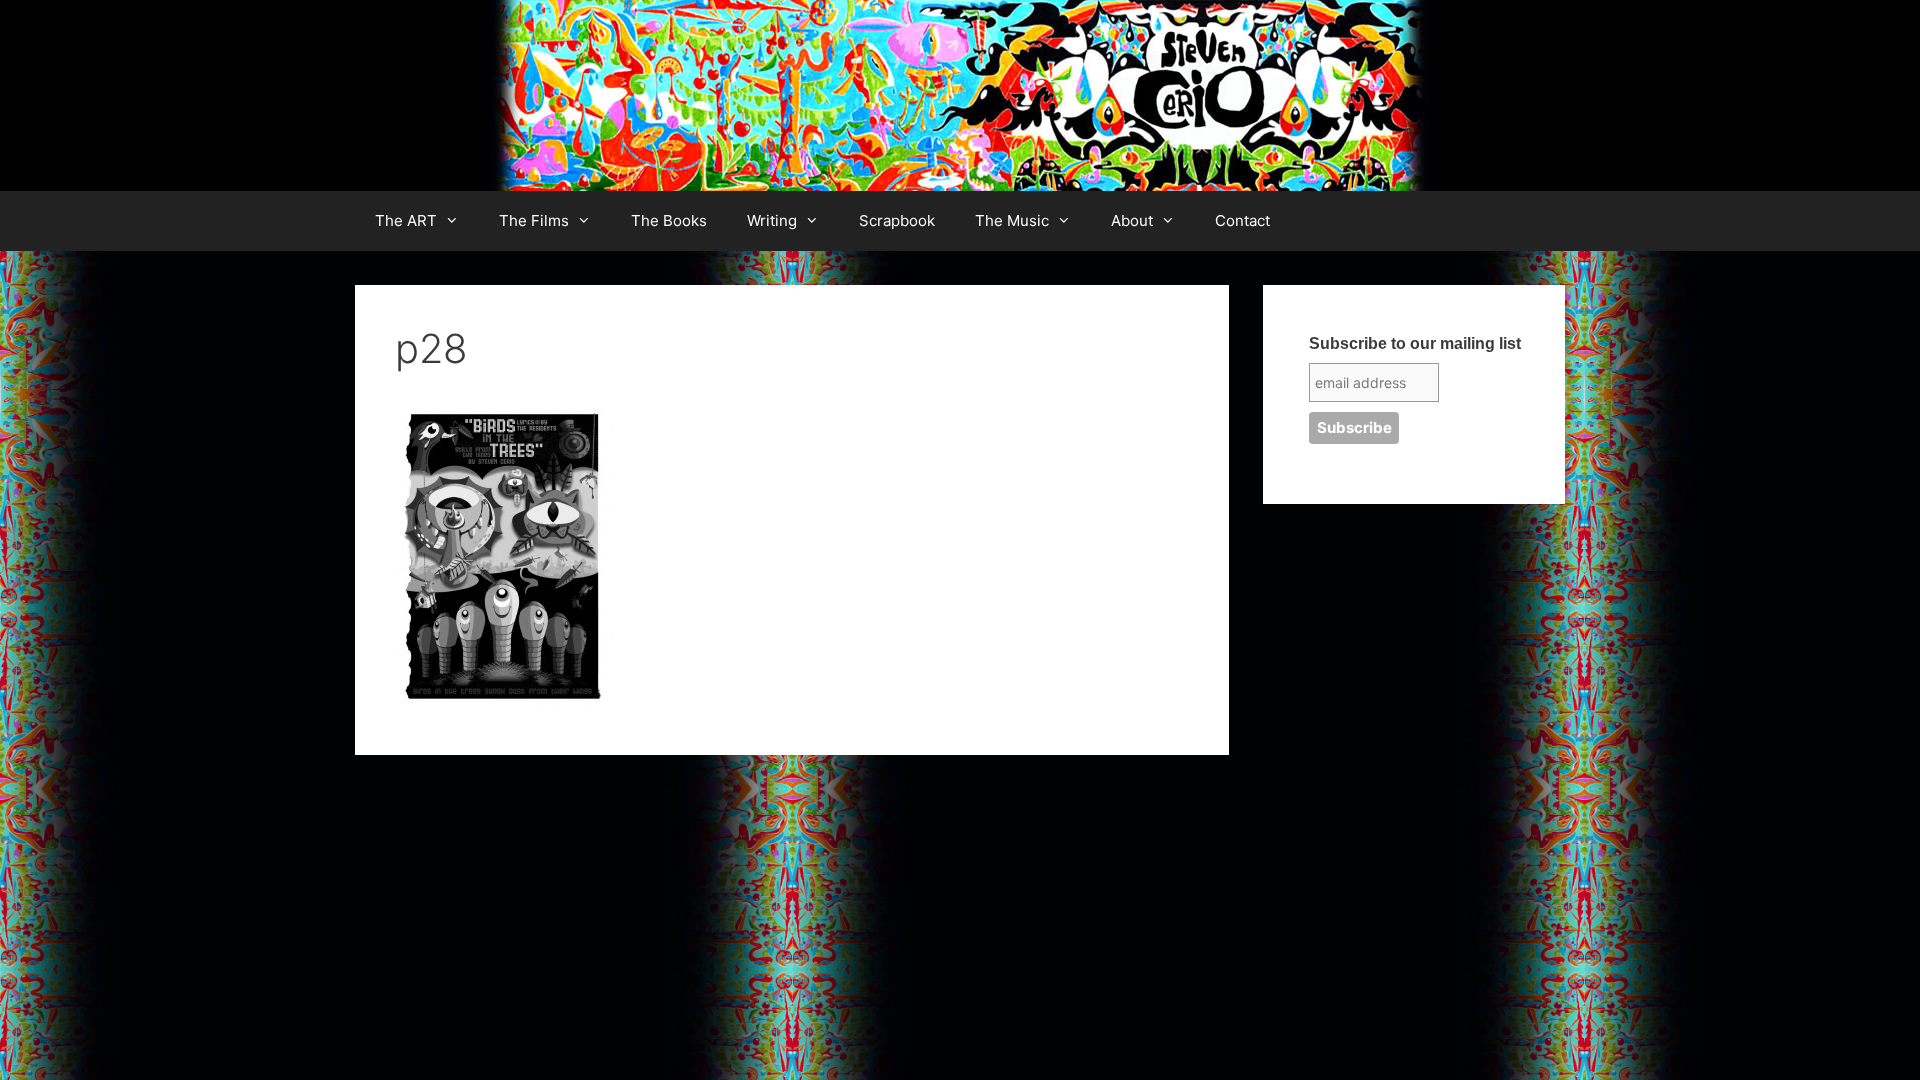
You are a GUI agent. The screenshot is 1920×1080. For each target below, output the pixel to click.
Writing (772, 220)
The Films (534, 220)
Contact (1242, 220)
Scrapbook (897, 220)
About (1132, 220)
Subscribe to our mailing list (1415, 343)
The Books (669, 220)
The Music (1012, 220)
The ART (406, 220)
